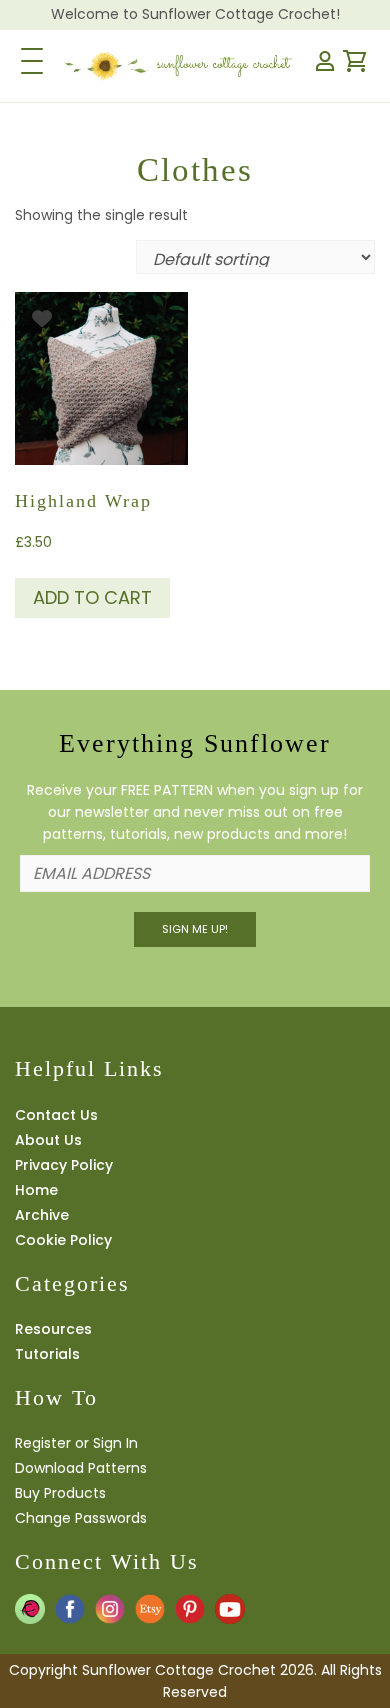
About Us (48, 1140)
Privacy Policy (64, 1165)
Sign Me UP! (195, 929)
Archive (42, 1215)
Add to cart (92, 597)
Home (36, 1190)
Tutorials (47, 1354)
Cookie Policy (63, 1240)
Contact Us (56, 1115)
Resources (53, 1329)
